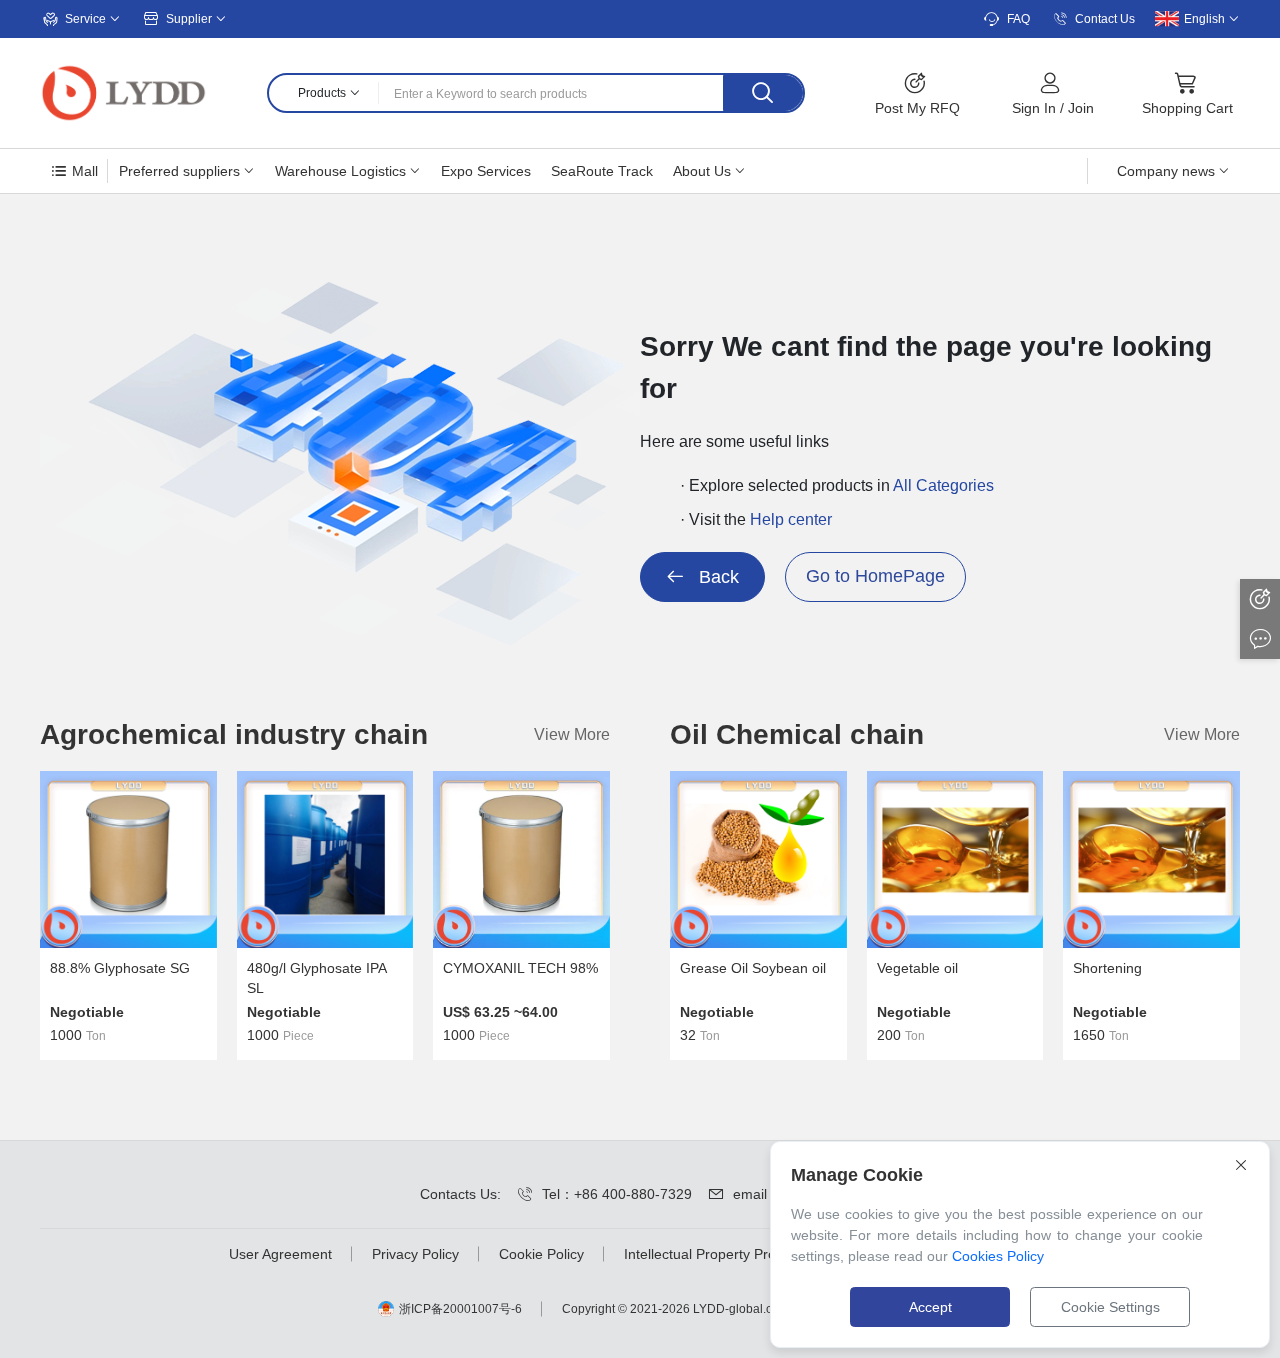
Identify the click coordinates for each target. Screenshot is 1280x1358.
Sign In (1034, 108)
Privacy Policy (415, 1254)
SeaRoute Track (602, 171)
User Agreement (280, 1254)
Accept (930, 1307)
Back (716, 577)
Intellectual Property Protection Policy (741, 1254)
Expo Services (486, 171)
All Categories (943, 485)
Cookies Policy (998, 1256)
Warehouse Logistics (340, 171)
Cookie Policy (541, 1254)
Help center (791, 519)
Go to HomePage (875, 576)
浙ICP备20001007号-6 (460, 1309)
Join (1081, 108)
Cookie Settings (1110, 1307)
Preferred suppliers (179, 171)
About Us (702, 171)
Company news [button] (1166, 171)
